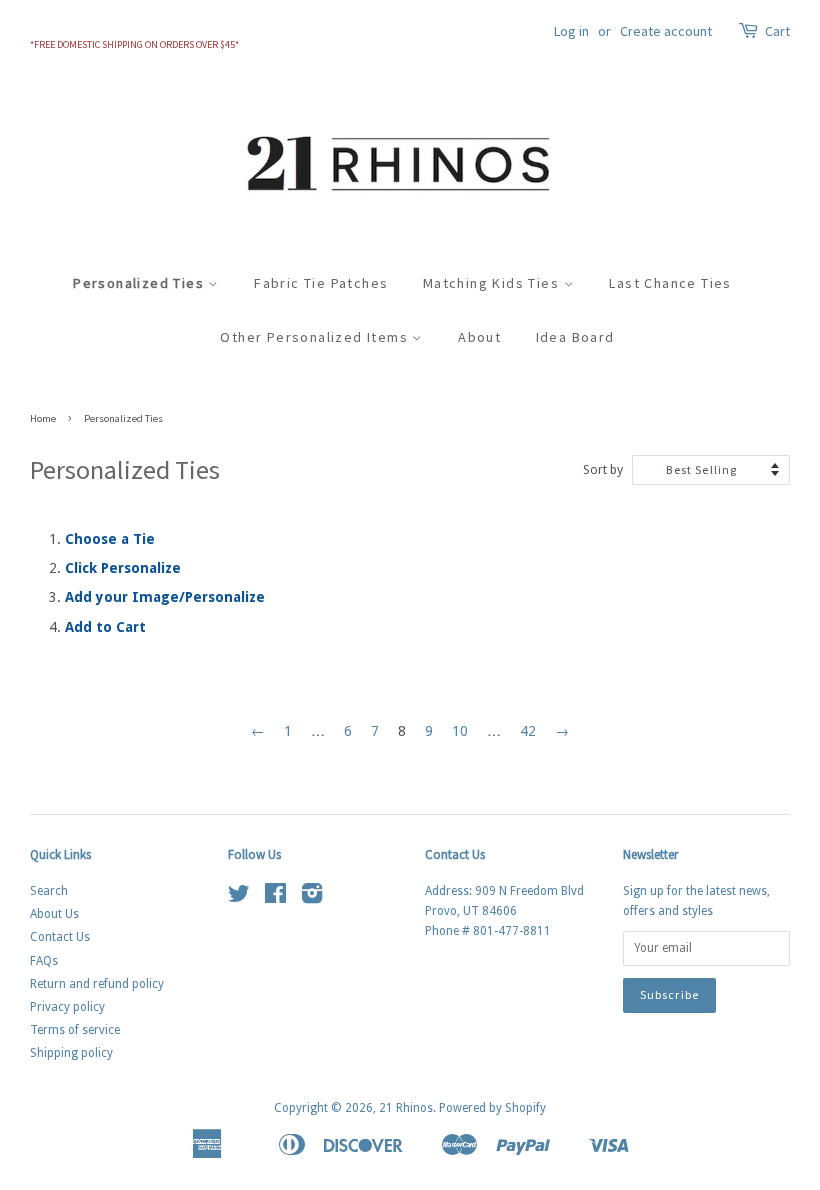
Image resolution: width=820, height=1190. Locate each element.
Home (43, 418)
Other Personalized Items (316, 337)
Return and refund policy (97, 984)
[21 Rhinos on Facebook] (275, 898)
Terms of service (75, 1030)
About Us (54, 914)
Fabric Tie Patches (321, 283)
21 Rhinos (406, 1108)
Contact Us (60, 937)
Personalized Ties (140, 283)
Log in (571, 31)
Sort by (603, 469)
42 (528, 731)
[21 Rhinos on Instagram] (312, 898)
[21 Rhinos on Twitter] (239, 898)
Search (49, 891)
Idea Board (575, 337)
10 (460, 731)
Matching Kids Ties (493, 283)
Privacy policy (67, 1007)
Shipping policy (71, 1053)
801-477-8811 (512, 931)
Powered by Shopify (492, 1108)
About (479, 337)
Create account (666, 31)
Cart (777, 31)
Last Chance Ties (670, 283)
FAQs (44, 961)
